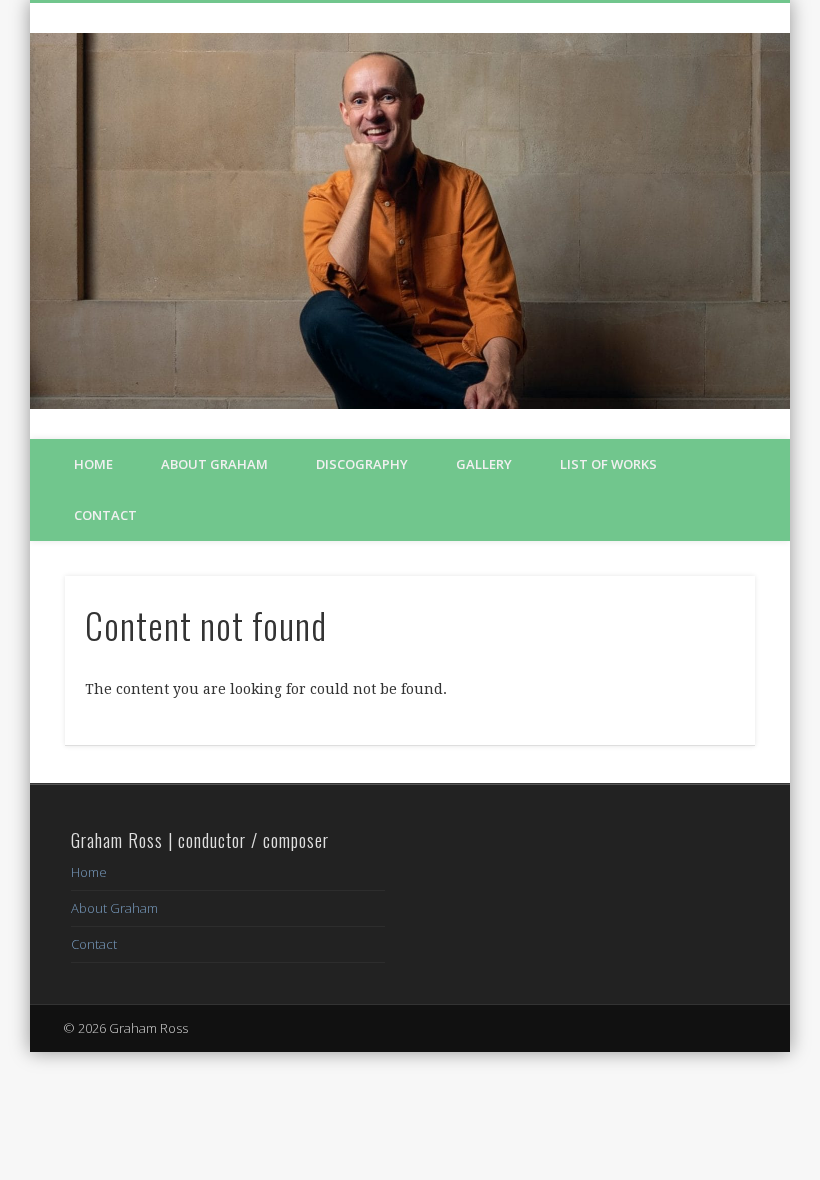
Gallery (484, 464)
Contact (105, 515)
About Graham (214, 464)
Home (93, 464)
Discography (362, 464)
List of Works (608, 464)
